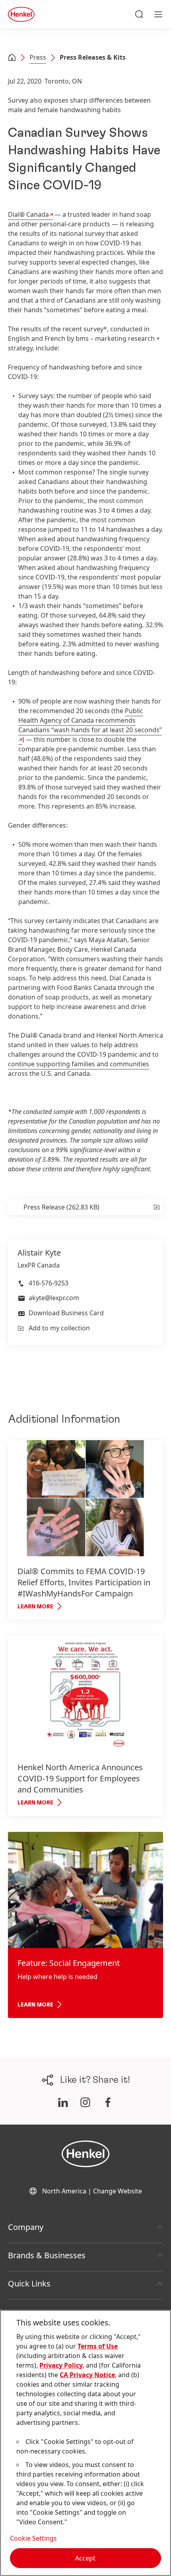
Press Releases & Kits (93, 57)
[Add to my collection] (156, 1207)
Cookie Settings (33, 2538)
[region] (85, 2443)
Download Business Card (66, 1313)
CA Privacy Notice (87, 2375)
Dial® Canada (28, 214)
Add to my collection (59, 1328)
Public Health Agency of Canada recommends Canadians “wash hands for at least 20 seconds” (90, 720)
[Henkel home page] (12, 58)
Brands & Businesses (47, 2255)
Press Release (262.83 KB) (61, 1207)
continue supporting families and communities (79, 1064)
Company (26, 2227)
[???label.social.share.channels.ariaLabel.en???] (63, 2102)
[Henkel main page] (21, 14)
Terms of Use (98, 2346)
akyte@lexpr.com (54, 1298)
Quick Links (29, 2283)
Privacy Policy (61, 2365)
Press (38, 57)
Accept (85, 2558)
